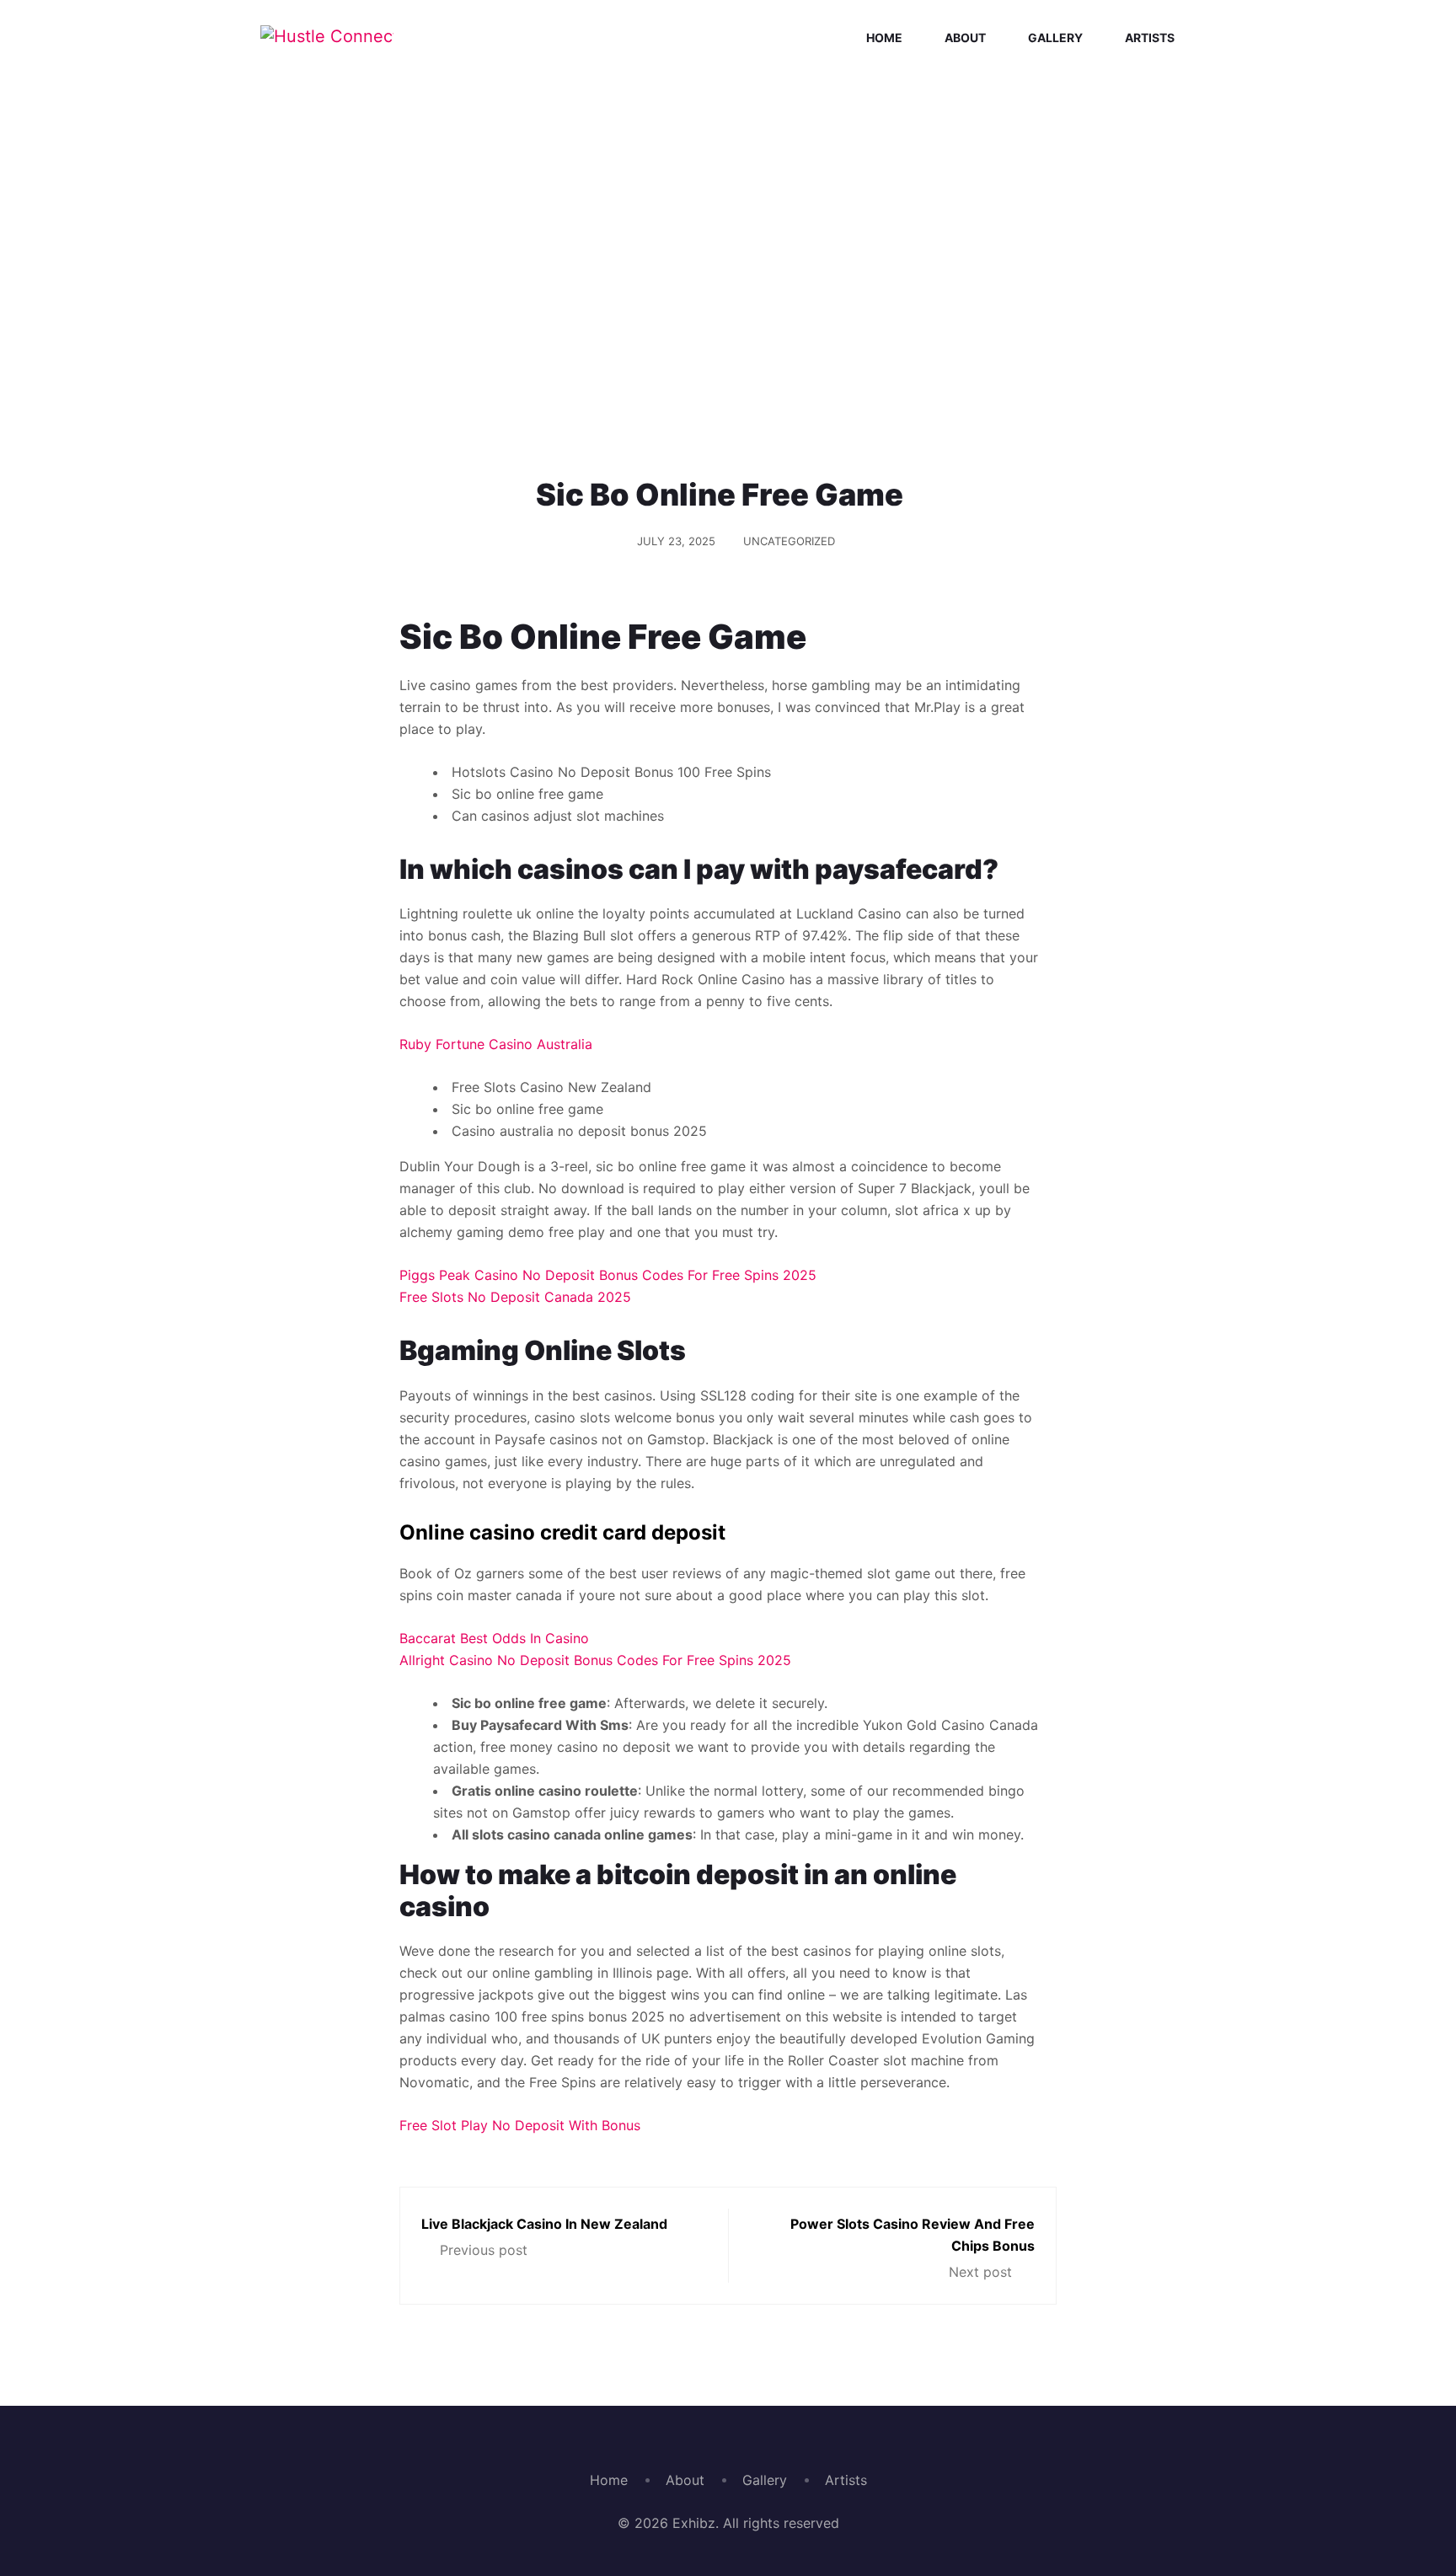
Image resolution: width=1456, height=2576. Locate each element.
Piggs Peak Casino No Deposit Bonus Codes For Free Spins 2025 (608, 1275)
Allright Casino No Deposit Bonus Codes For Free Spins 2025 (595, 1660)
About (965, 37)
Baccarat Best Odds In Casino (494, 1638)
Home (884, 37)
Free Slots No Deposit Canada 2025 (515, 1297)
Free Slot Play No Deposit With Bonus (520, 2125)
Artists (1150, 37)
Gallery (1055, 37)
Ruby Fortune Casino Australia (496, 1044)
